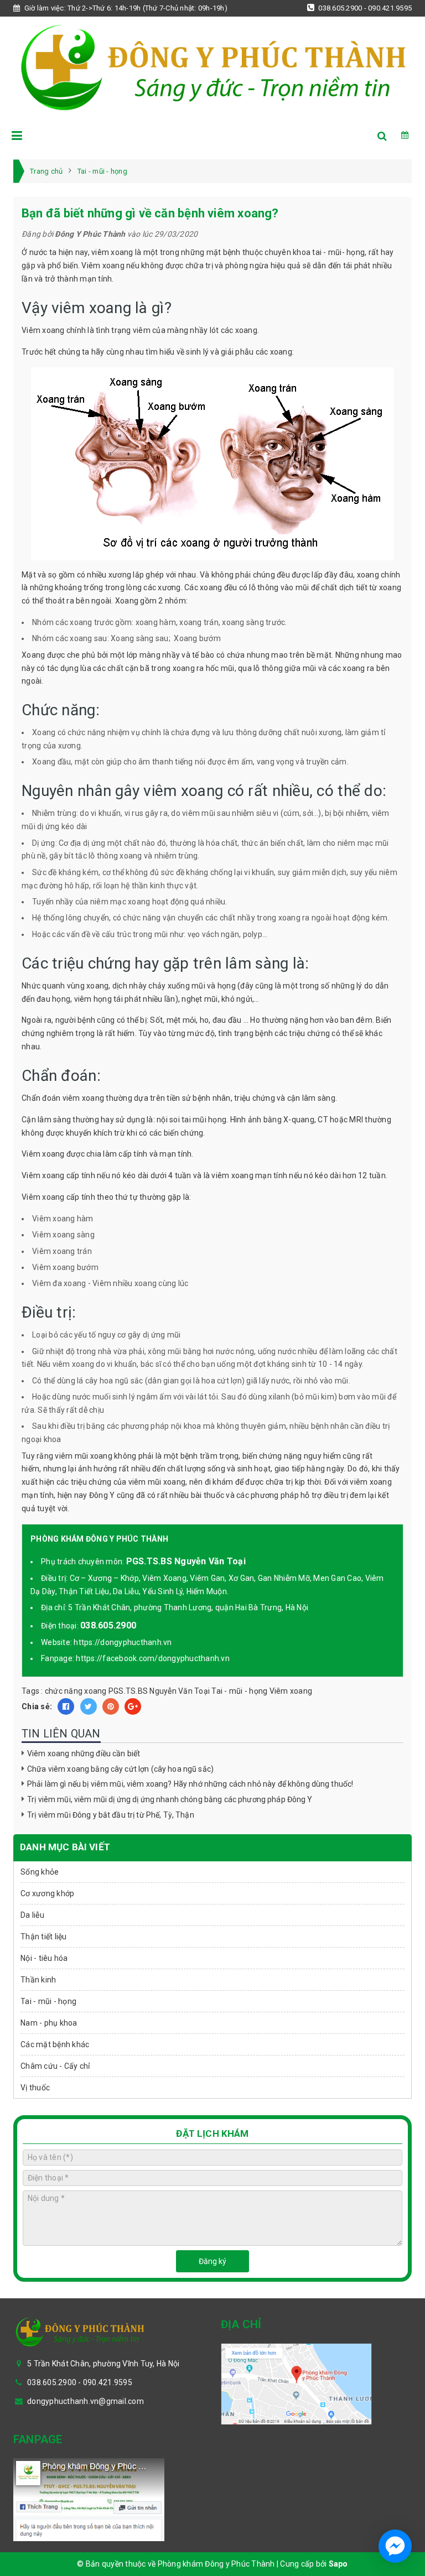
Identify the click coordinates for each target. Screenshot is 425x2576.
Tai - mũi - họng (239, 1691)
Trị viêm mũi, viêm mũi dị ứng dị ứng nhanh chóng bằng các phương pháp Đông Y (170, 1799)
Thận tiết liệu (44, 1937)
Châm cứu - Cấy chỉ (55, 2066)
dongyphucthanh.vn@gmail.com (85, 2401)
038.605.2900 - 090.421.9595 (364, 8)
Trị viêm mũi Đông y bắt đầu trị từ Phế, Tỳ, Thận (111, 1815)
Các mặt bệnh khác (55, 2044)
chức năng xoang (76, 1691)
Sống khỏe (40, 1872)
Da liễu (32, 1915)
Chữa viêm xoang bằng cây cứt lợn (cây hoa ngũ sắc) (120, 1769)
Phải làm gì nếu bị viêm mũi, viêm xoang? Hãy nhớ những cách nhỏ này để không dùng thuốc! (190, 1784)
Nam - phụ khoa (49, 2023)
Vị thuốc (35, 2088)
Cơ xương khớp (47, 1893)
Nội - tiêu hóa (44, 1958)
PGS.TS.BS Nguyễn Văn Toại (159, 1691)
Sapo (338, 2564)
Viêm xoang (291, 1691)
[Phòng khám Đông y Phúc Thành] (212, 65)
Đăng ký (212, 2261)
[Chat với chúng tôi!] (395, 2546)
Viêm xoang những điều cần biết (84, 1753)
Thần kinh (38, 1980)
